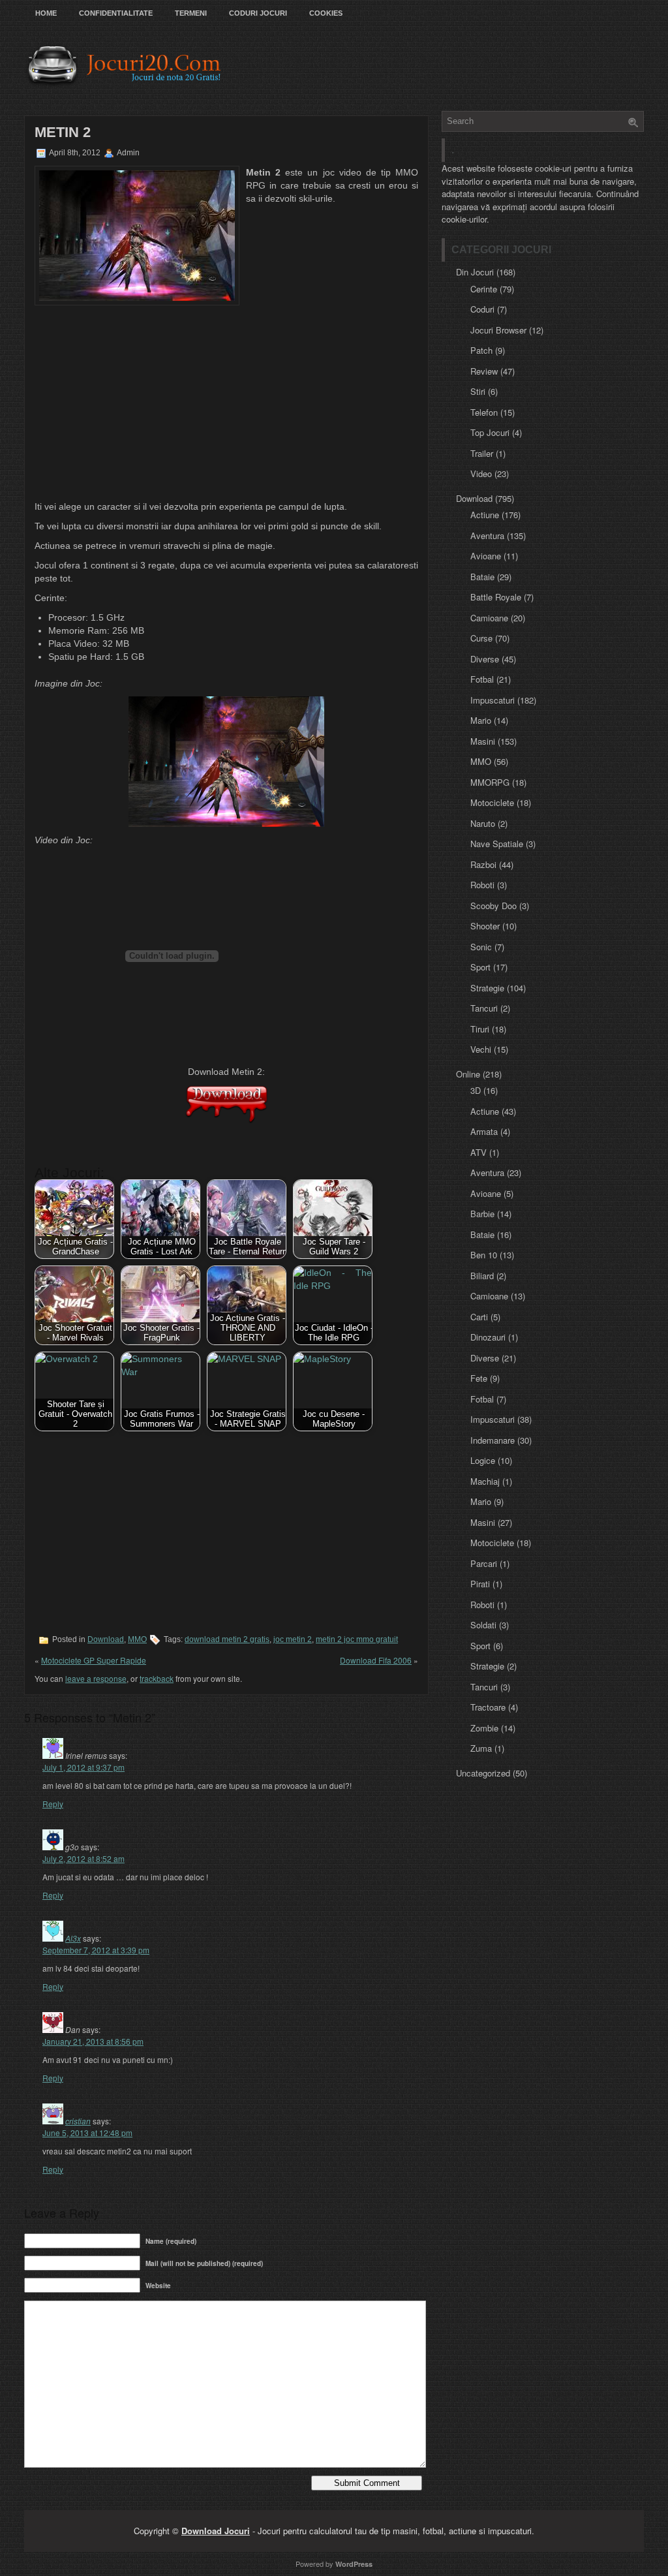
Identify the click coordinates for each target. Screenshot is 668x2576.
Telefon (484, 412)
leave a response (96, 1678)
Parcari (484, 1563)
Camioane (489, 618)
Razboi (483, 864)
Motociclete (492, 802)
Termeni (191, 13)
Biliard (482, 1276)
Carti (479, 1317)
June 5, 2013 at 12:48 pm (87, 2133)
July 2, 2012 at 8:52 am (83, 1858)
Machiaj (485, 1481)
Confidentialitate (116, 13)
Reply (53, 1804)
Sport (480, 967)
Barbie (482, 1214)
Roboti (482, 885)
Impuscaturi (493, 700)
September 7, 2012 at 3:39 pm (96, 1950)
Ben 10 (484, 1255)
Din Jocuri (475, 272)
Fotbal (482, 679)
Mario (481, 720)
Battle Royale (496, 597)
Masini (483, 741)
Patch (481, 350)
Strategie (487, 988)
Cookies (326, 13)
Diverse (485, 659)
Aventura (487, 535)
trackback (157, 1678)
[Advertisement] (226, 403)
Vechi (481, 1049)
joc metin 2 (293, 1639)
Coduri (482, 309)
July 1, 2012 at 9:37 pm (83, 1767)
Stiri (478, 391)
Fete (479, 1378)
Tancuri (484, 1008)
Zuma (481, 1748)
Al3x (73, 1938)
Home (46, 13)
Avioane (486, 556)
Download (106, 1639)
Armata (484, 1131)
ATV (478, 1152)
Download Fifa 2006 (376, 1660)
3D (476, 1090)
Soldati (483, 1625)
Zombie (484, 1728)
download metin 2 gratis (227, 1639)
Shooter (485, 926)
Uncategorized (483, 1773)
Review (484, 371)
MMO (137, 1639)
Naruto (483, 823)
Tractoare (488, 1707)
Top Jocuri (490, 432)
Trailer (482, 453)
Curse (481, 638)
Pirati (480, 1584)
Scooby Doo (493, 906)
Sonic (481, 947)
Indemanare (493, 1440)
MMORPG (490, 782)
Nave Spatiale (497, 844)
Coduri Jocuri (258, 13)
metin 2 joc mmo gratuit (357, 1639)
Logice (483, 1460)
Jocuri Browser (498, 330)
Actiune (485, 515)
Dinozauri (488, 1337)
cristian (78, 2121)
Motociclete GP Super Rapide (94, 1660)
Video (481, 473)
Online (468, 1074)
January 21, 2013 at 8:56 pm (93, 2041)
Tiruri (480, 1029)
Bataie (482, 577)
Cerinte (484, 289)
